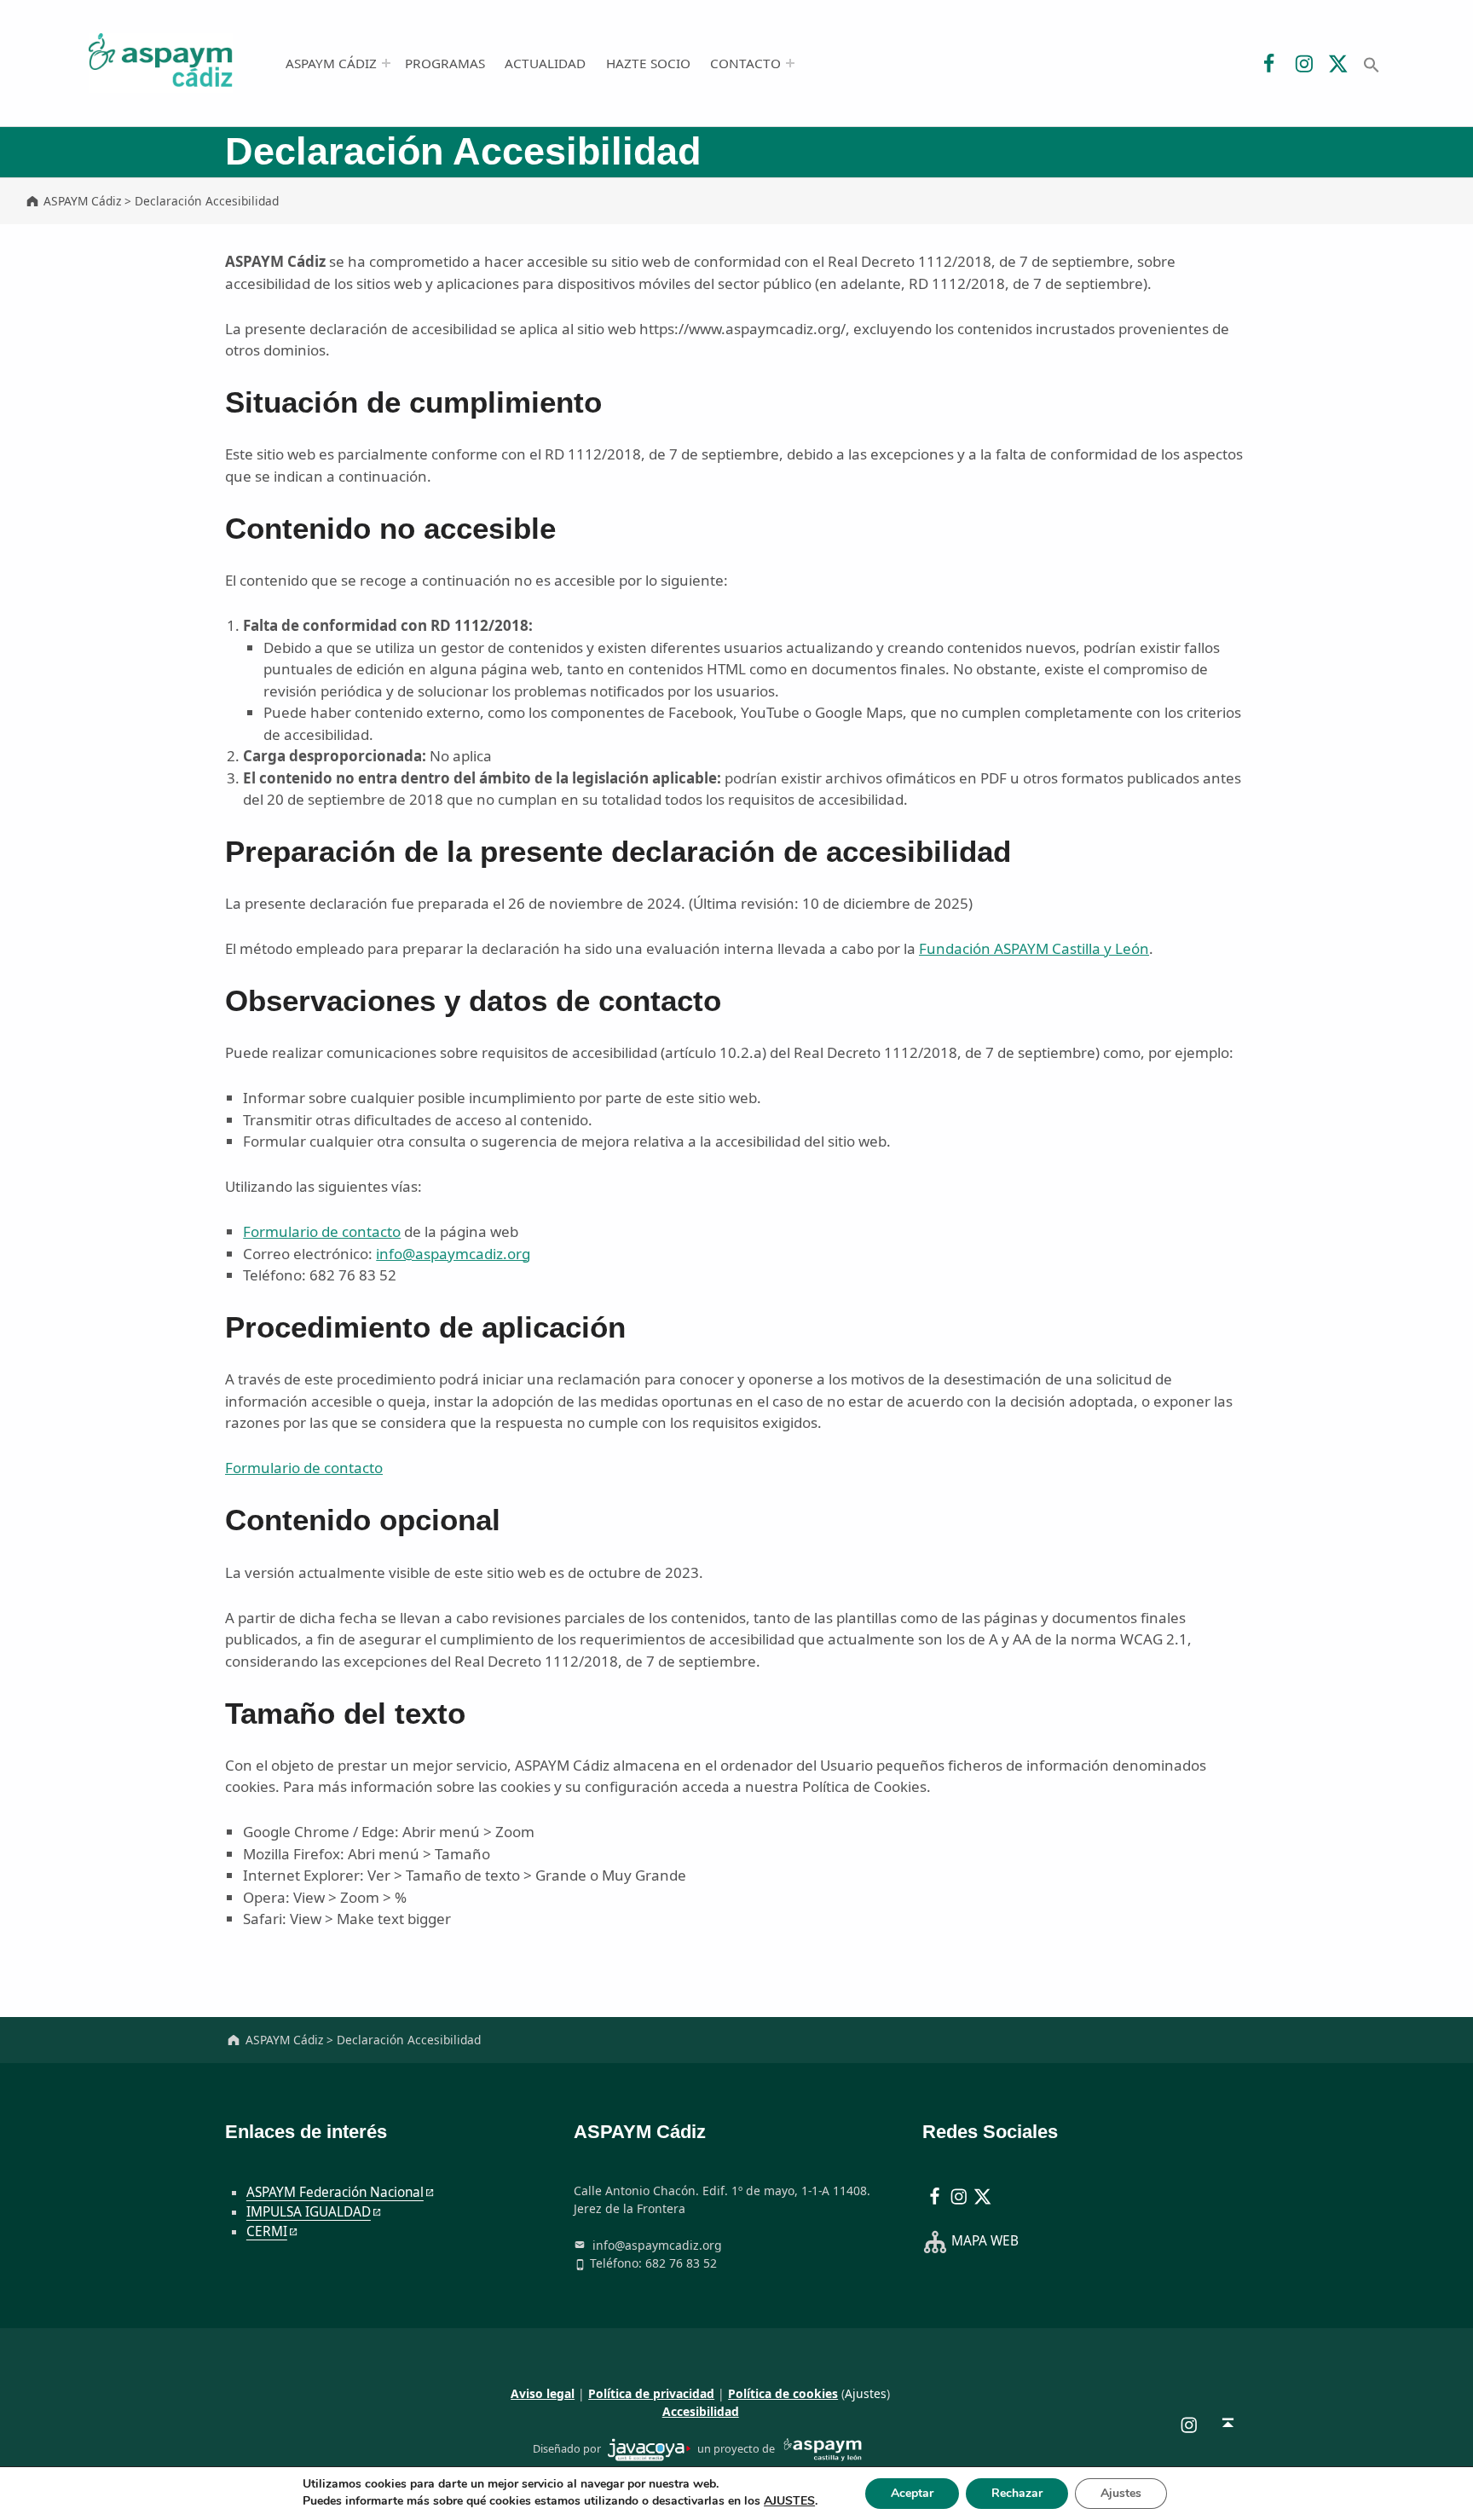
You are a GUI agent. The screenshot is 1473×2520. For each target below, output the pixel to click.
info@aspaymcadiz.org (453, 1254)
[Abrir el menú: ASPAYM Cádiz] (386, 63)
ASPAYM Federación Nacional (335, 2192)
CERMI (267, 2231)
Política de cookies (783, 2393)
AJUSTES (789, 2501)
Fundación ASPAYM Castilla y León (1034, 948)
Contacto (745, 63)
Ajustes (866, 2393)
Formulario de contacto (322, 1231)
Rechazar (1017, 2493)
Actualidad (545, 63)
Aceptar (912, 2493)
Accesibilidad (701, 2411)
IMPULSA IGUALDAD (309, 2212)
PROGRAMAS (445, 63)
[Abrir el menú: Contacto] (790, 63)
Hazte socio (648, 63)
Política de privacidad (651, 2393)
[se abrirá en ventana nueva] (649, 2448)
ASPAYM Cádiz (331, 63)
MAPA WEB (985, 2241)
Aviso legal (543, 2393)
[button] (1371, 63)
